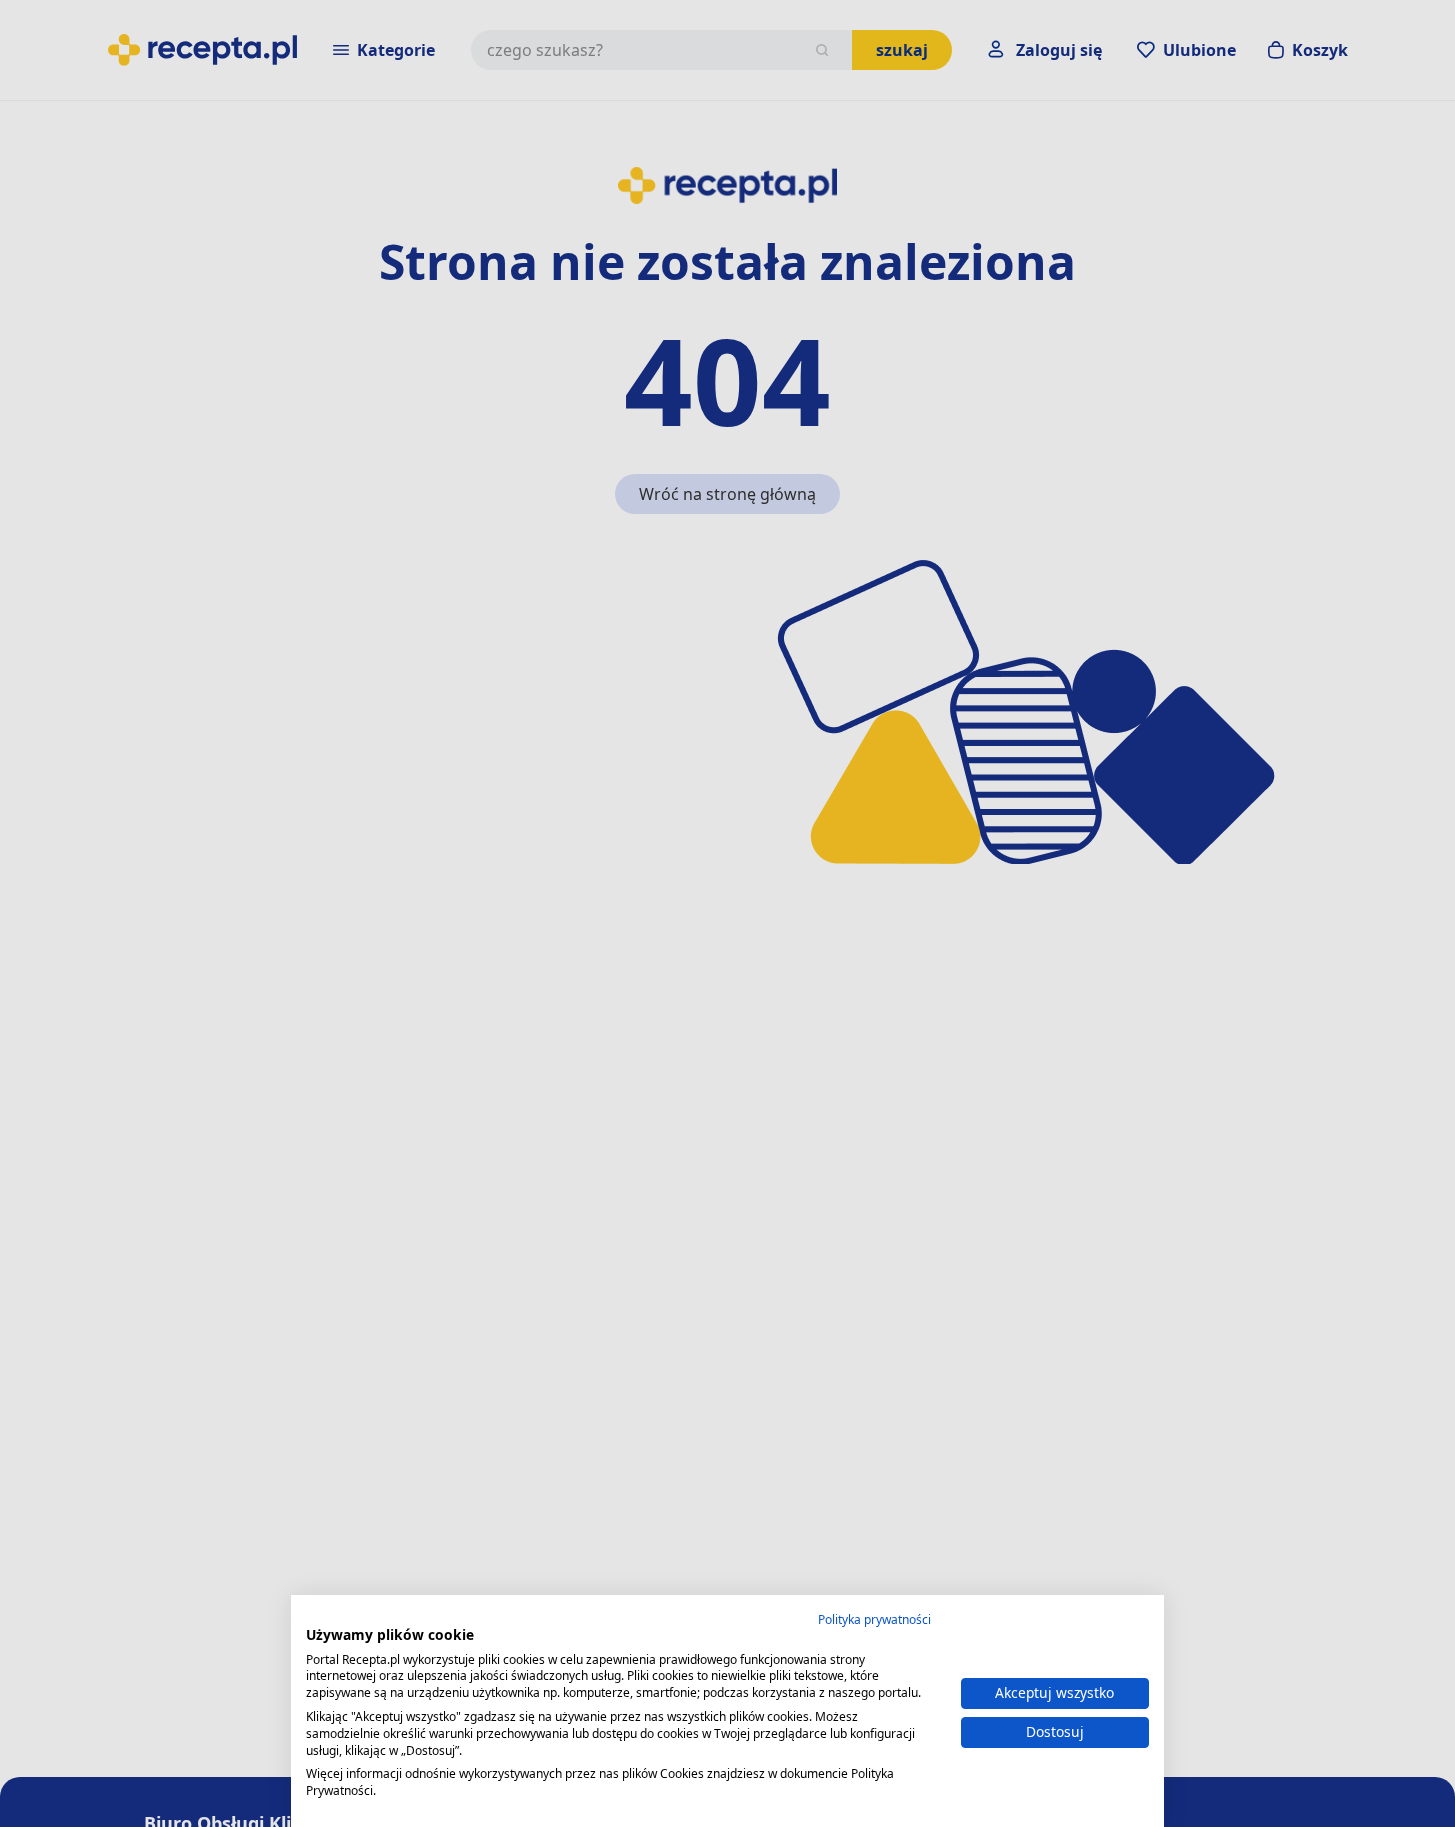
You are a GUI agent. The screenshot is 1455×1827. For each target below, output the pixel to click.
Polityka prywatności (874, 1619)
